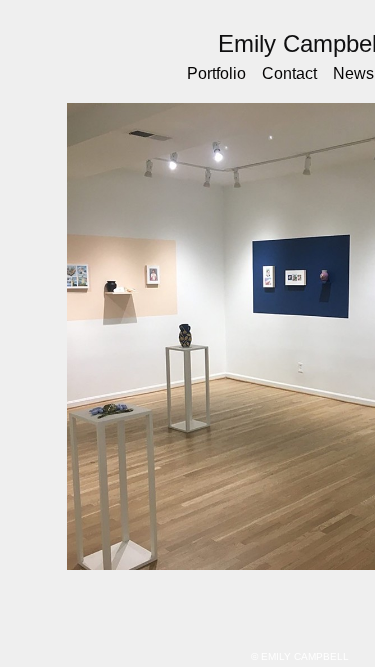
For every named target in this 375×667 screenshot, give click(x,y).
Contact (294, 74)
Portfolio (221, 74)
